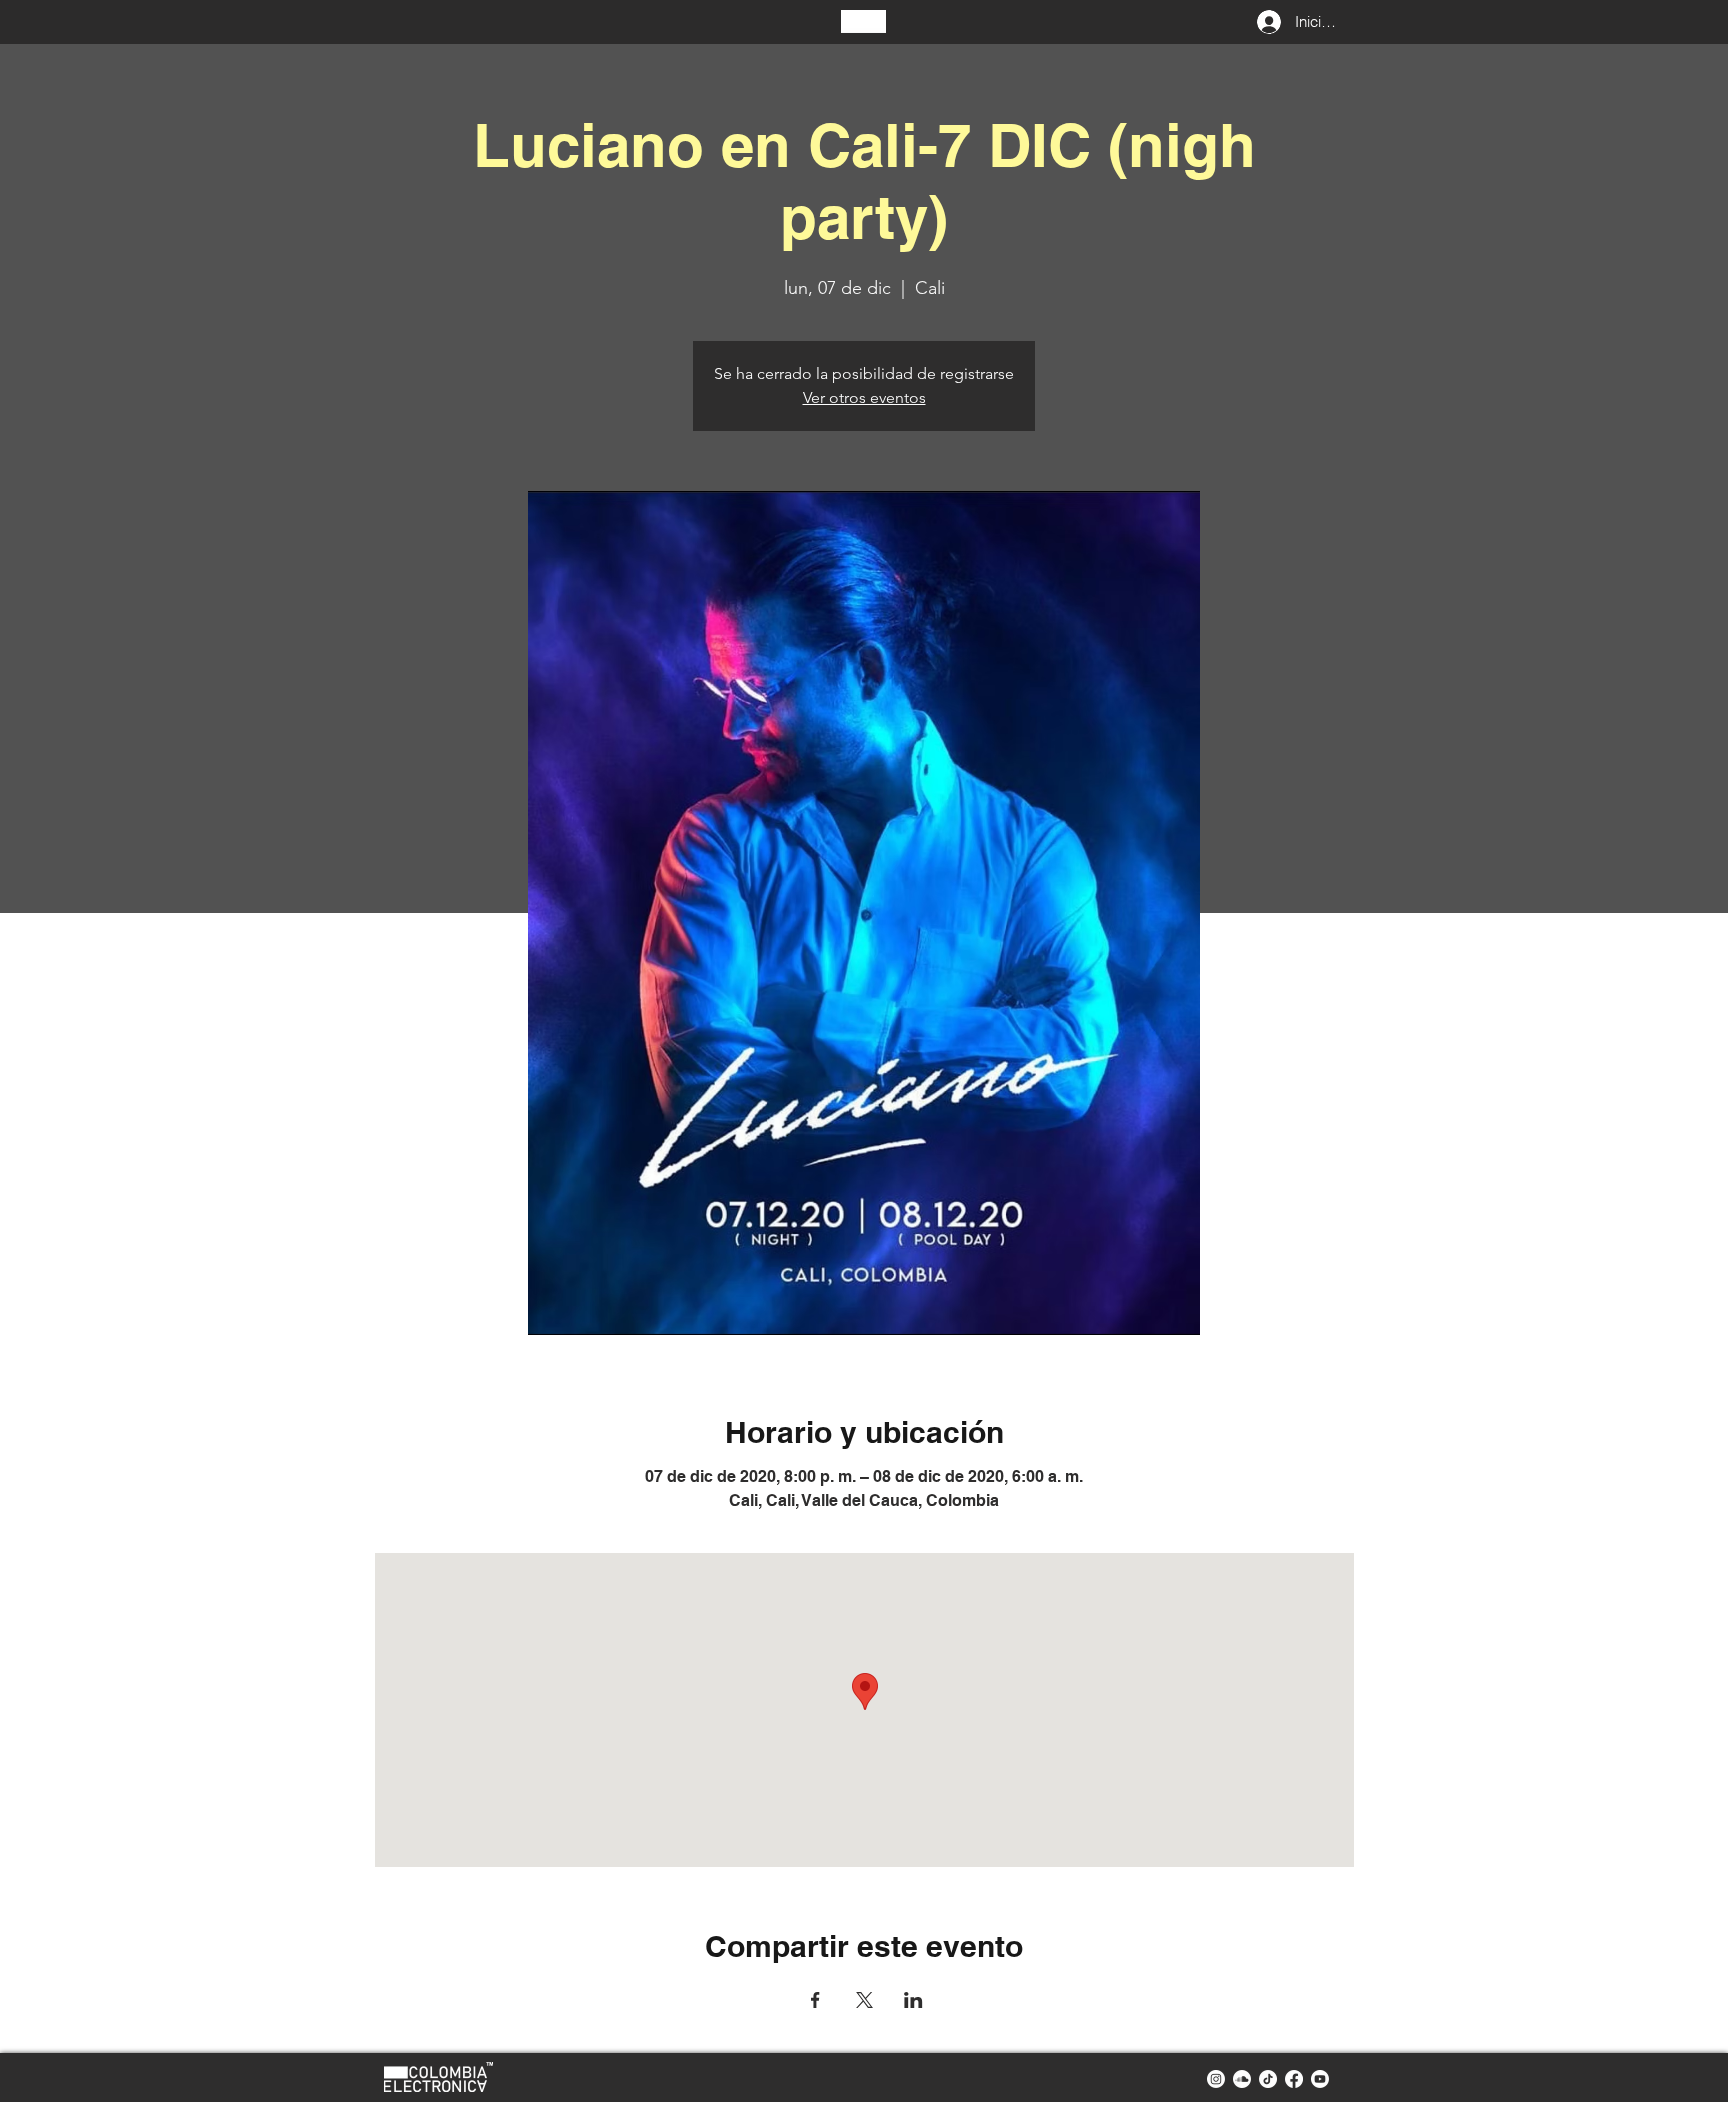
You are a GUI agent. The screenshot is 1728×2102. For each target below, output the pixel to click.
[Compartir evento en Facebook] (815, 2000)
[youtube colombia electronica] (1320, 2079)
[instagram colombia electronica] (1216, 2079)
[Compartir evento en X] (864, 2000)
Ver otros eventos (864, 397)
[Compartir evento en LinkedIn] (913, 2000)
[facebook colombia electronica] (1294, 2079)
